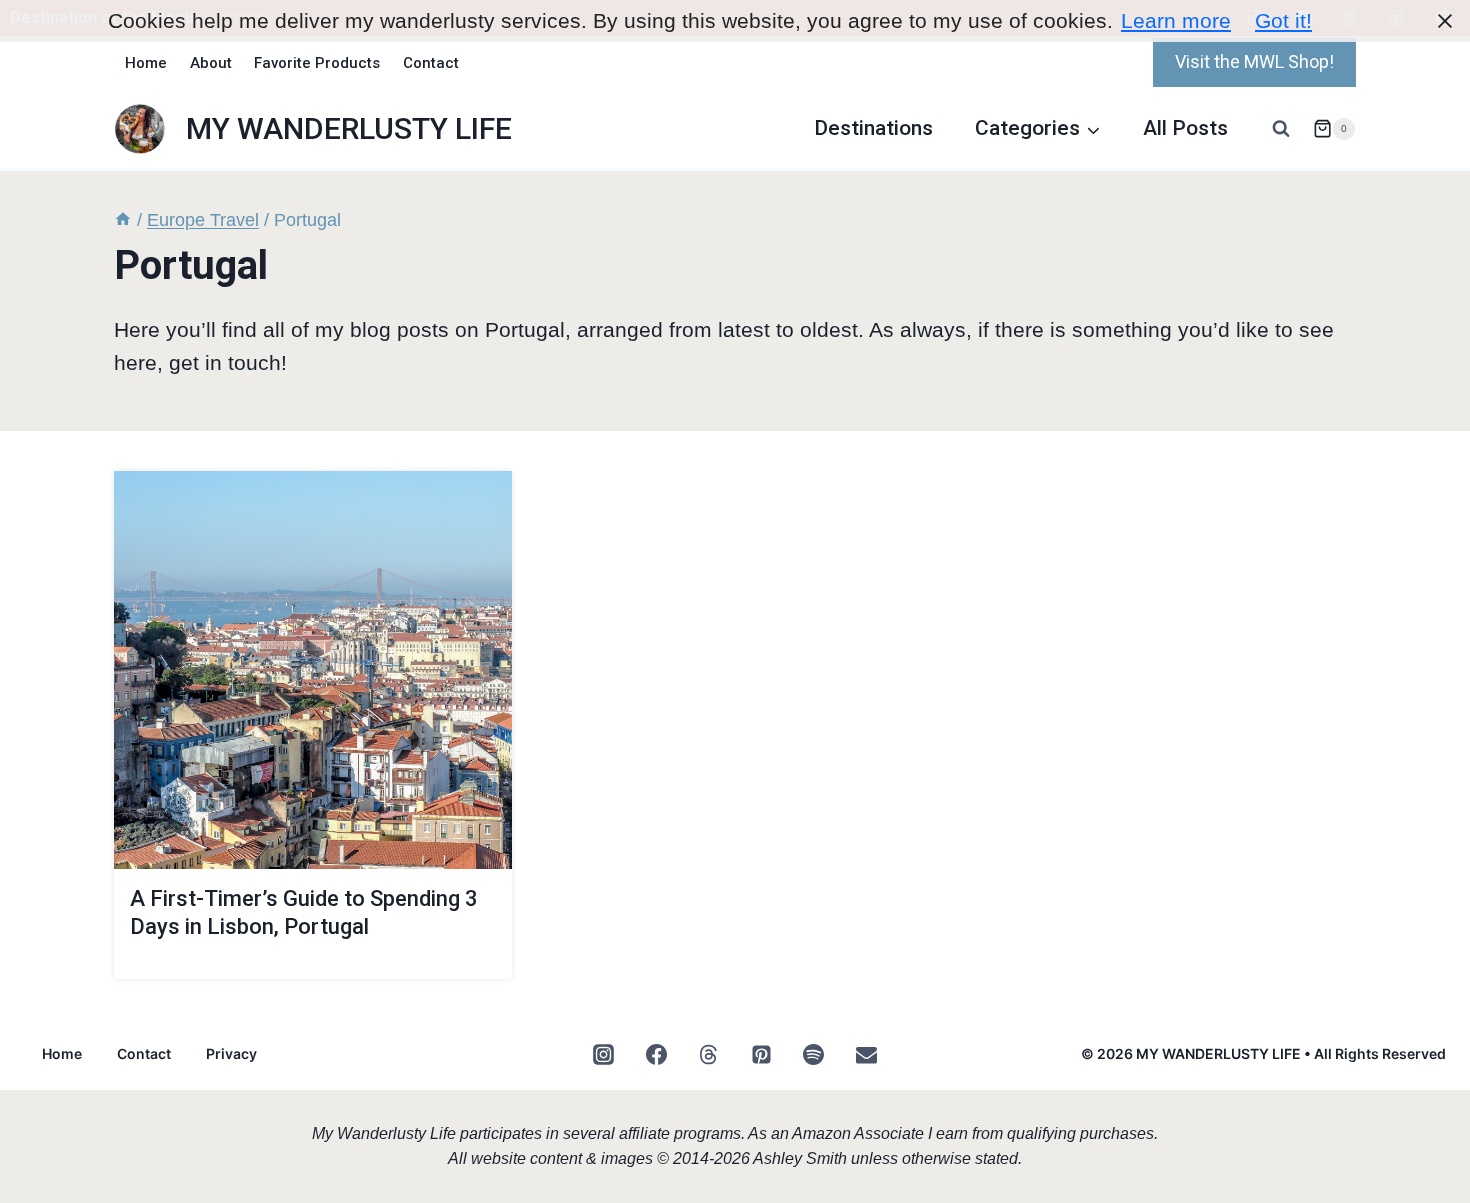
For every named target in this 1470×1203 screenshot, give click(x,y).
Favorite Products (317, 63)
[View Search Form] (1281, 129)
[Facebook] (656, 1055)
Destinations (873, 128)
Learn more (1176, 20)
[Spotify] (814, 1055)
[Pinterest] (761, 1055)
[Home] (123, 220)
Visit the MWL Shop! (1254, 61)
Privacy (231, 1053)
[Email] (866, 1055)
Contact (431, 63)
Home (146, 63)
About (211, 63)
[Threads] (709, 1055)
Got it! (1283, 20)
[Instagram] (604, 1055)
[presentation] (313, 670)
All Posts (1185, 128)
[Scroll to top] (1415, 1073)
